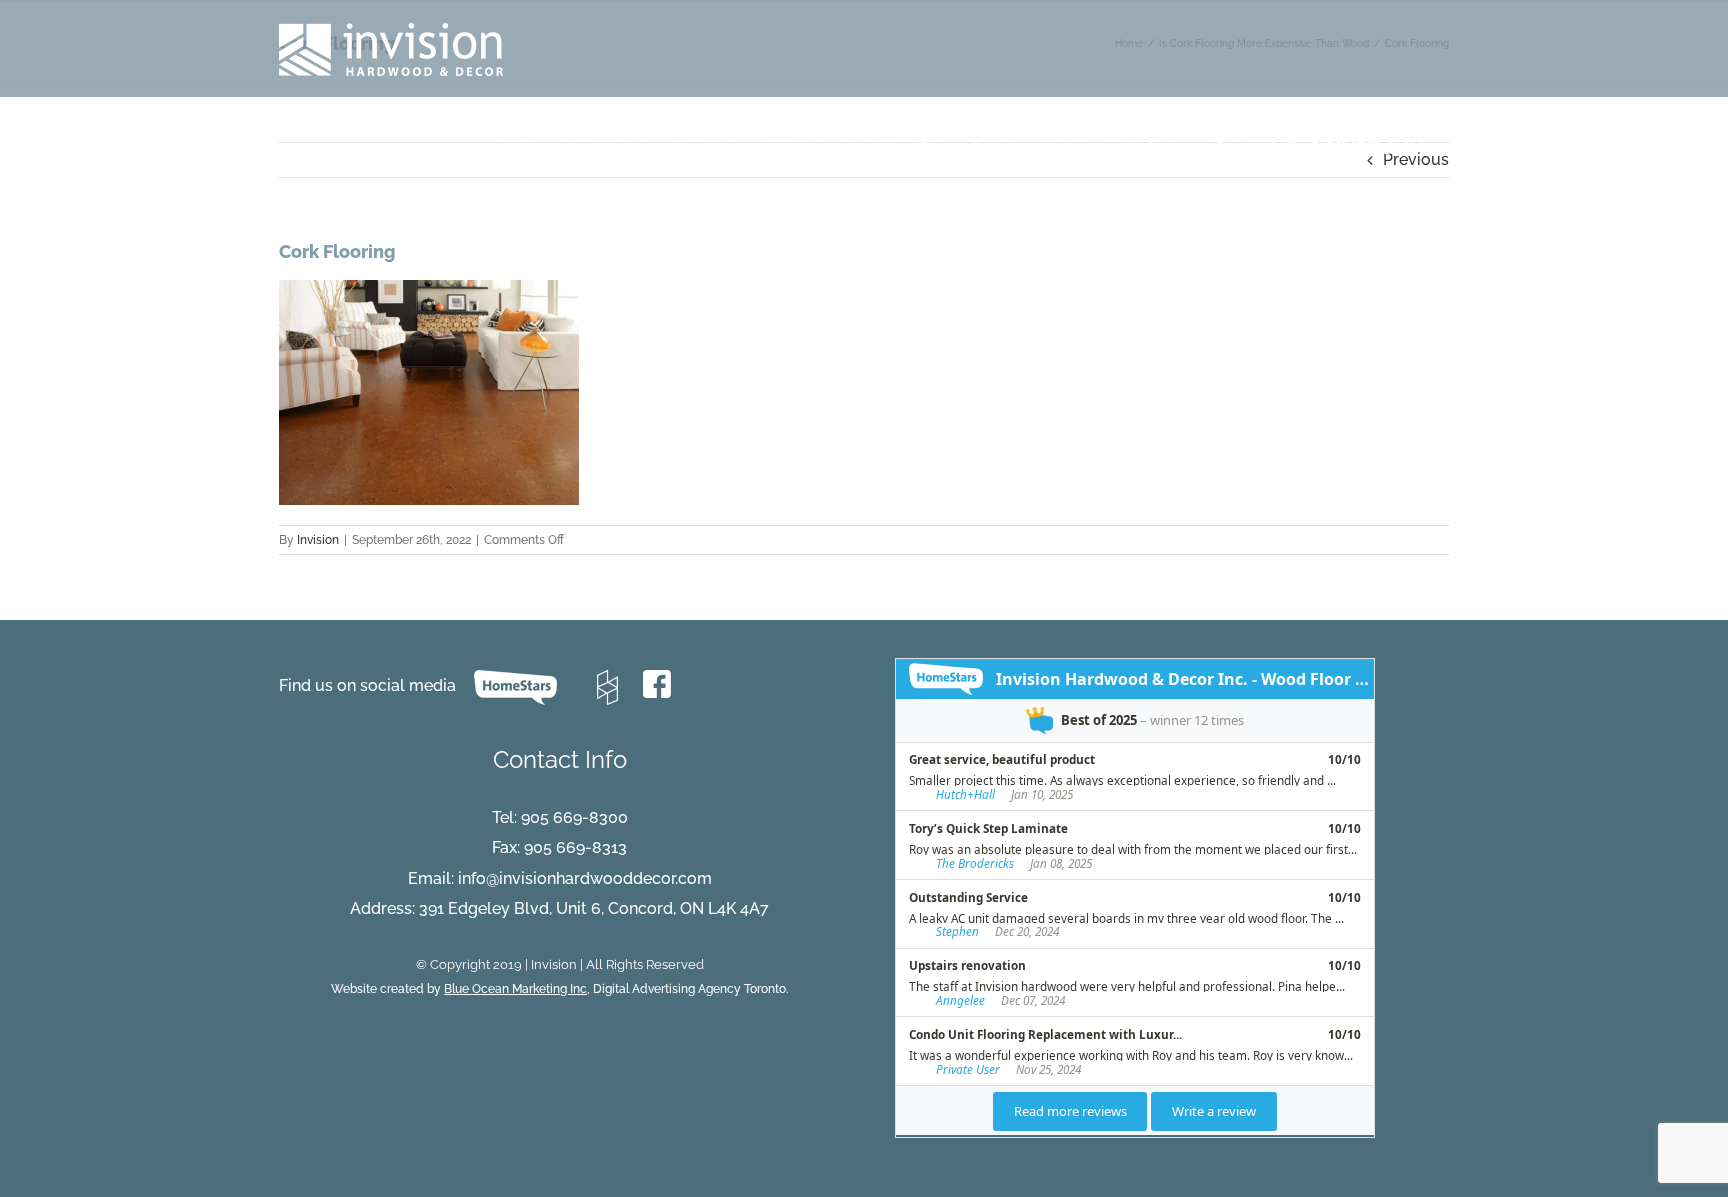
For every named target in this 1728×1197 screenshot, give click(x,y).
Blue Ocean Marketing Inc (515, 989)
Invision (318, 540)
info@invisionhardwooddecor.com (585, 878)
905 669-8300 (574, 817)
